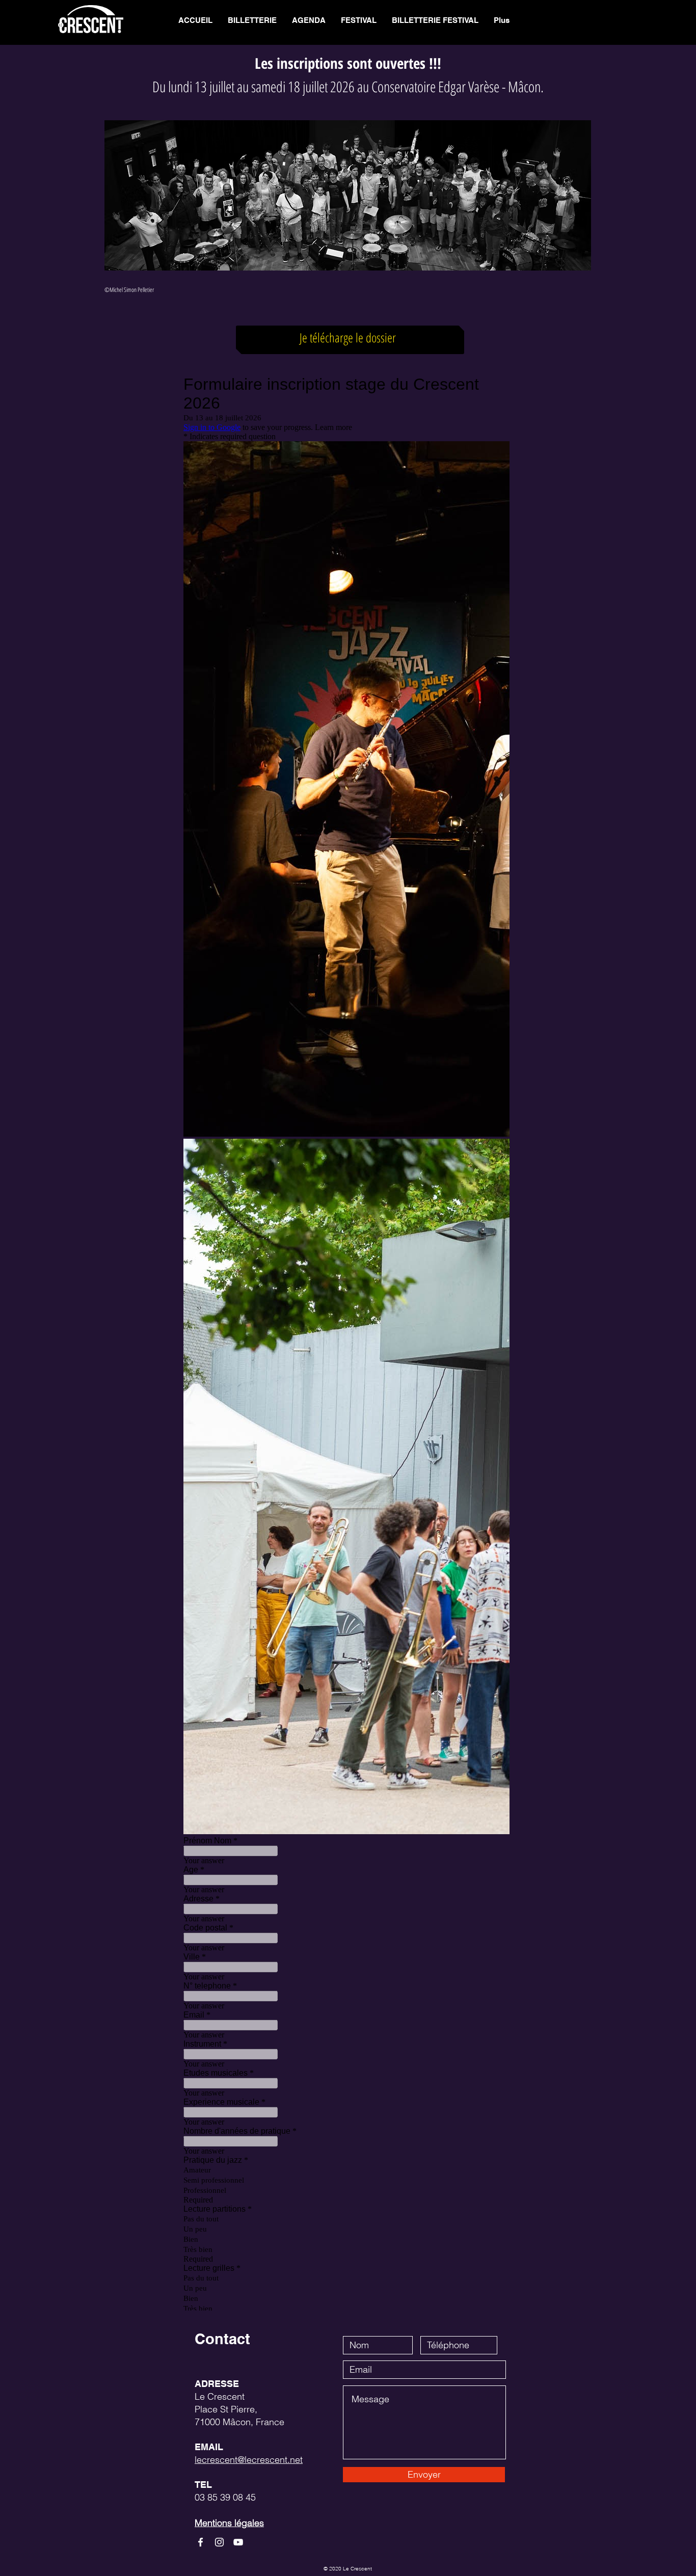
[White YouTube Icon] (238, 2542)
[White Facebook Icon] (200, 2542)
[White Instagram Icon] (219, 2542)
